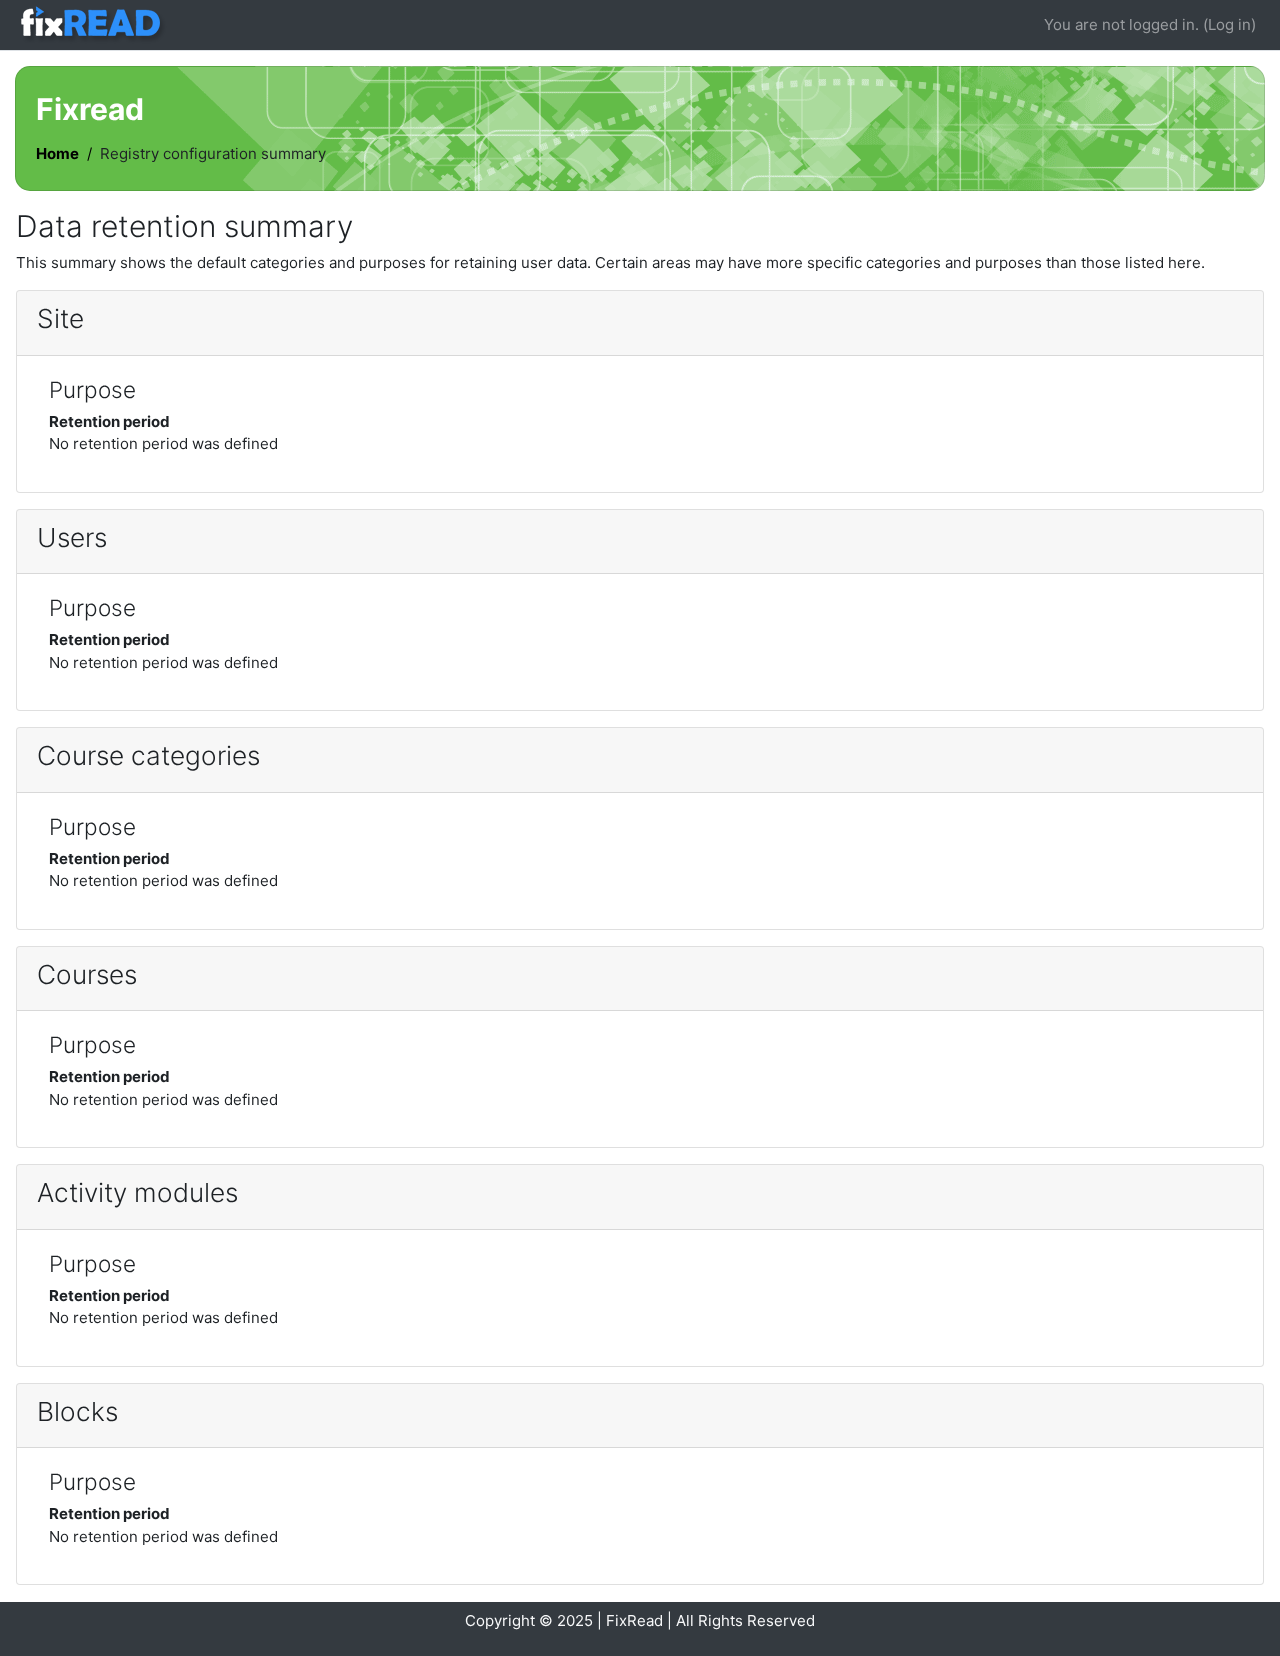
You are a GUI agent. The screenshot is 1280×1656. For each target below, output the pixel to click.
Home (57, 153)
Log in (1229, 24)
